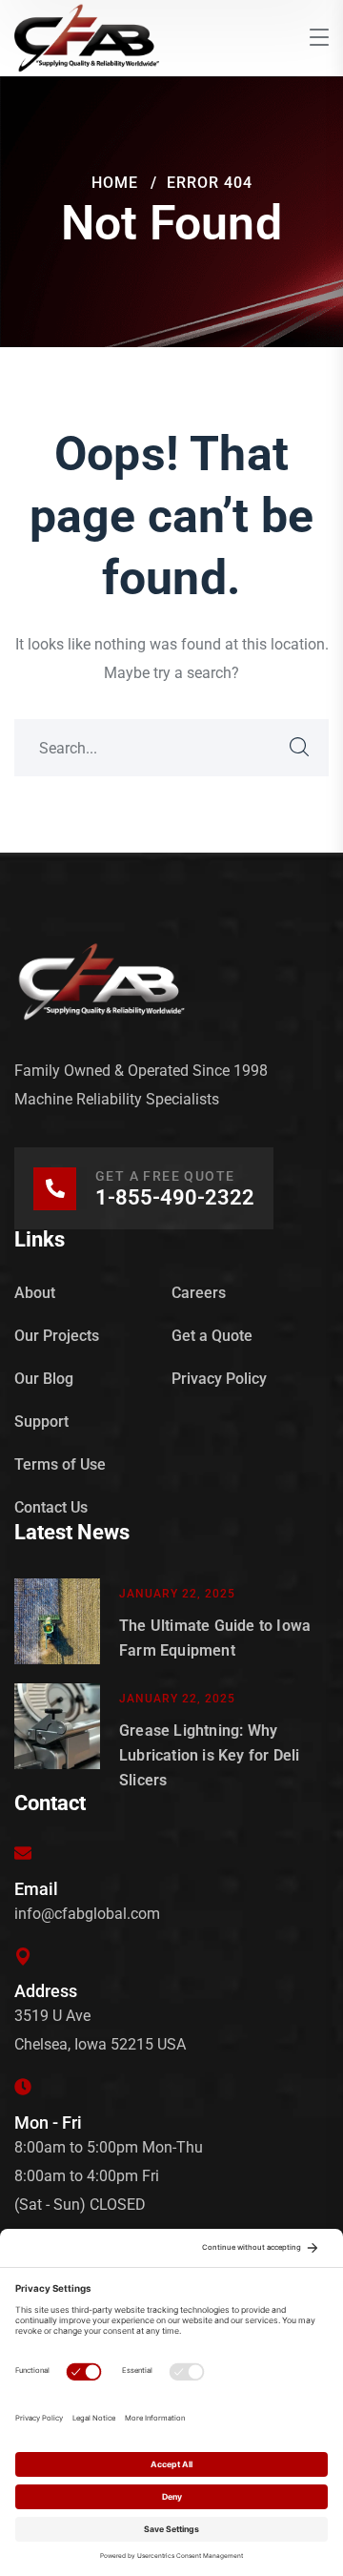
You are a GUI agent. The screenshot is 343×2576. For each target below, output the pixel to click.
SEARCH (300, 748)
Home (115, 183)
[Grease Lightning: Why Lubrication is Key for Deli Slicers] (57, 1738)
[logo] (87, 37)
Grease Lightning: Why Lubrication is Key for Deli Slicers (209, 1755)
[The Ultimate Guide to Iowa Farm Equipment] (57, 1621)
